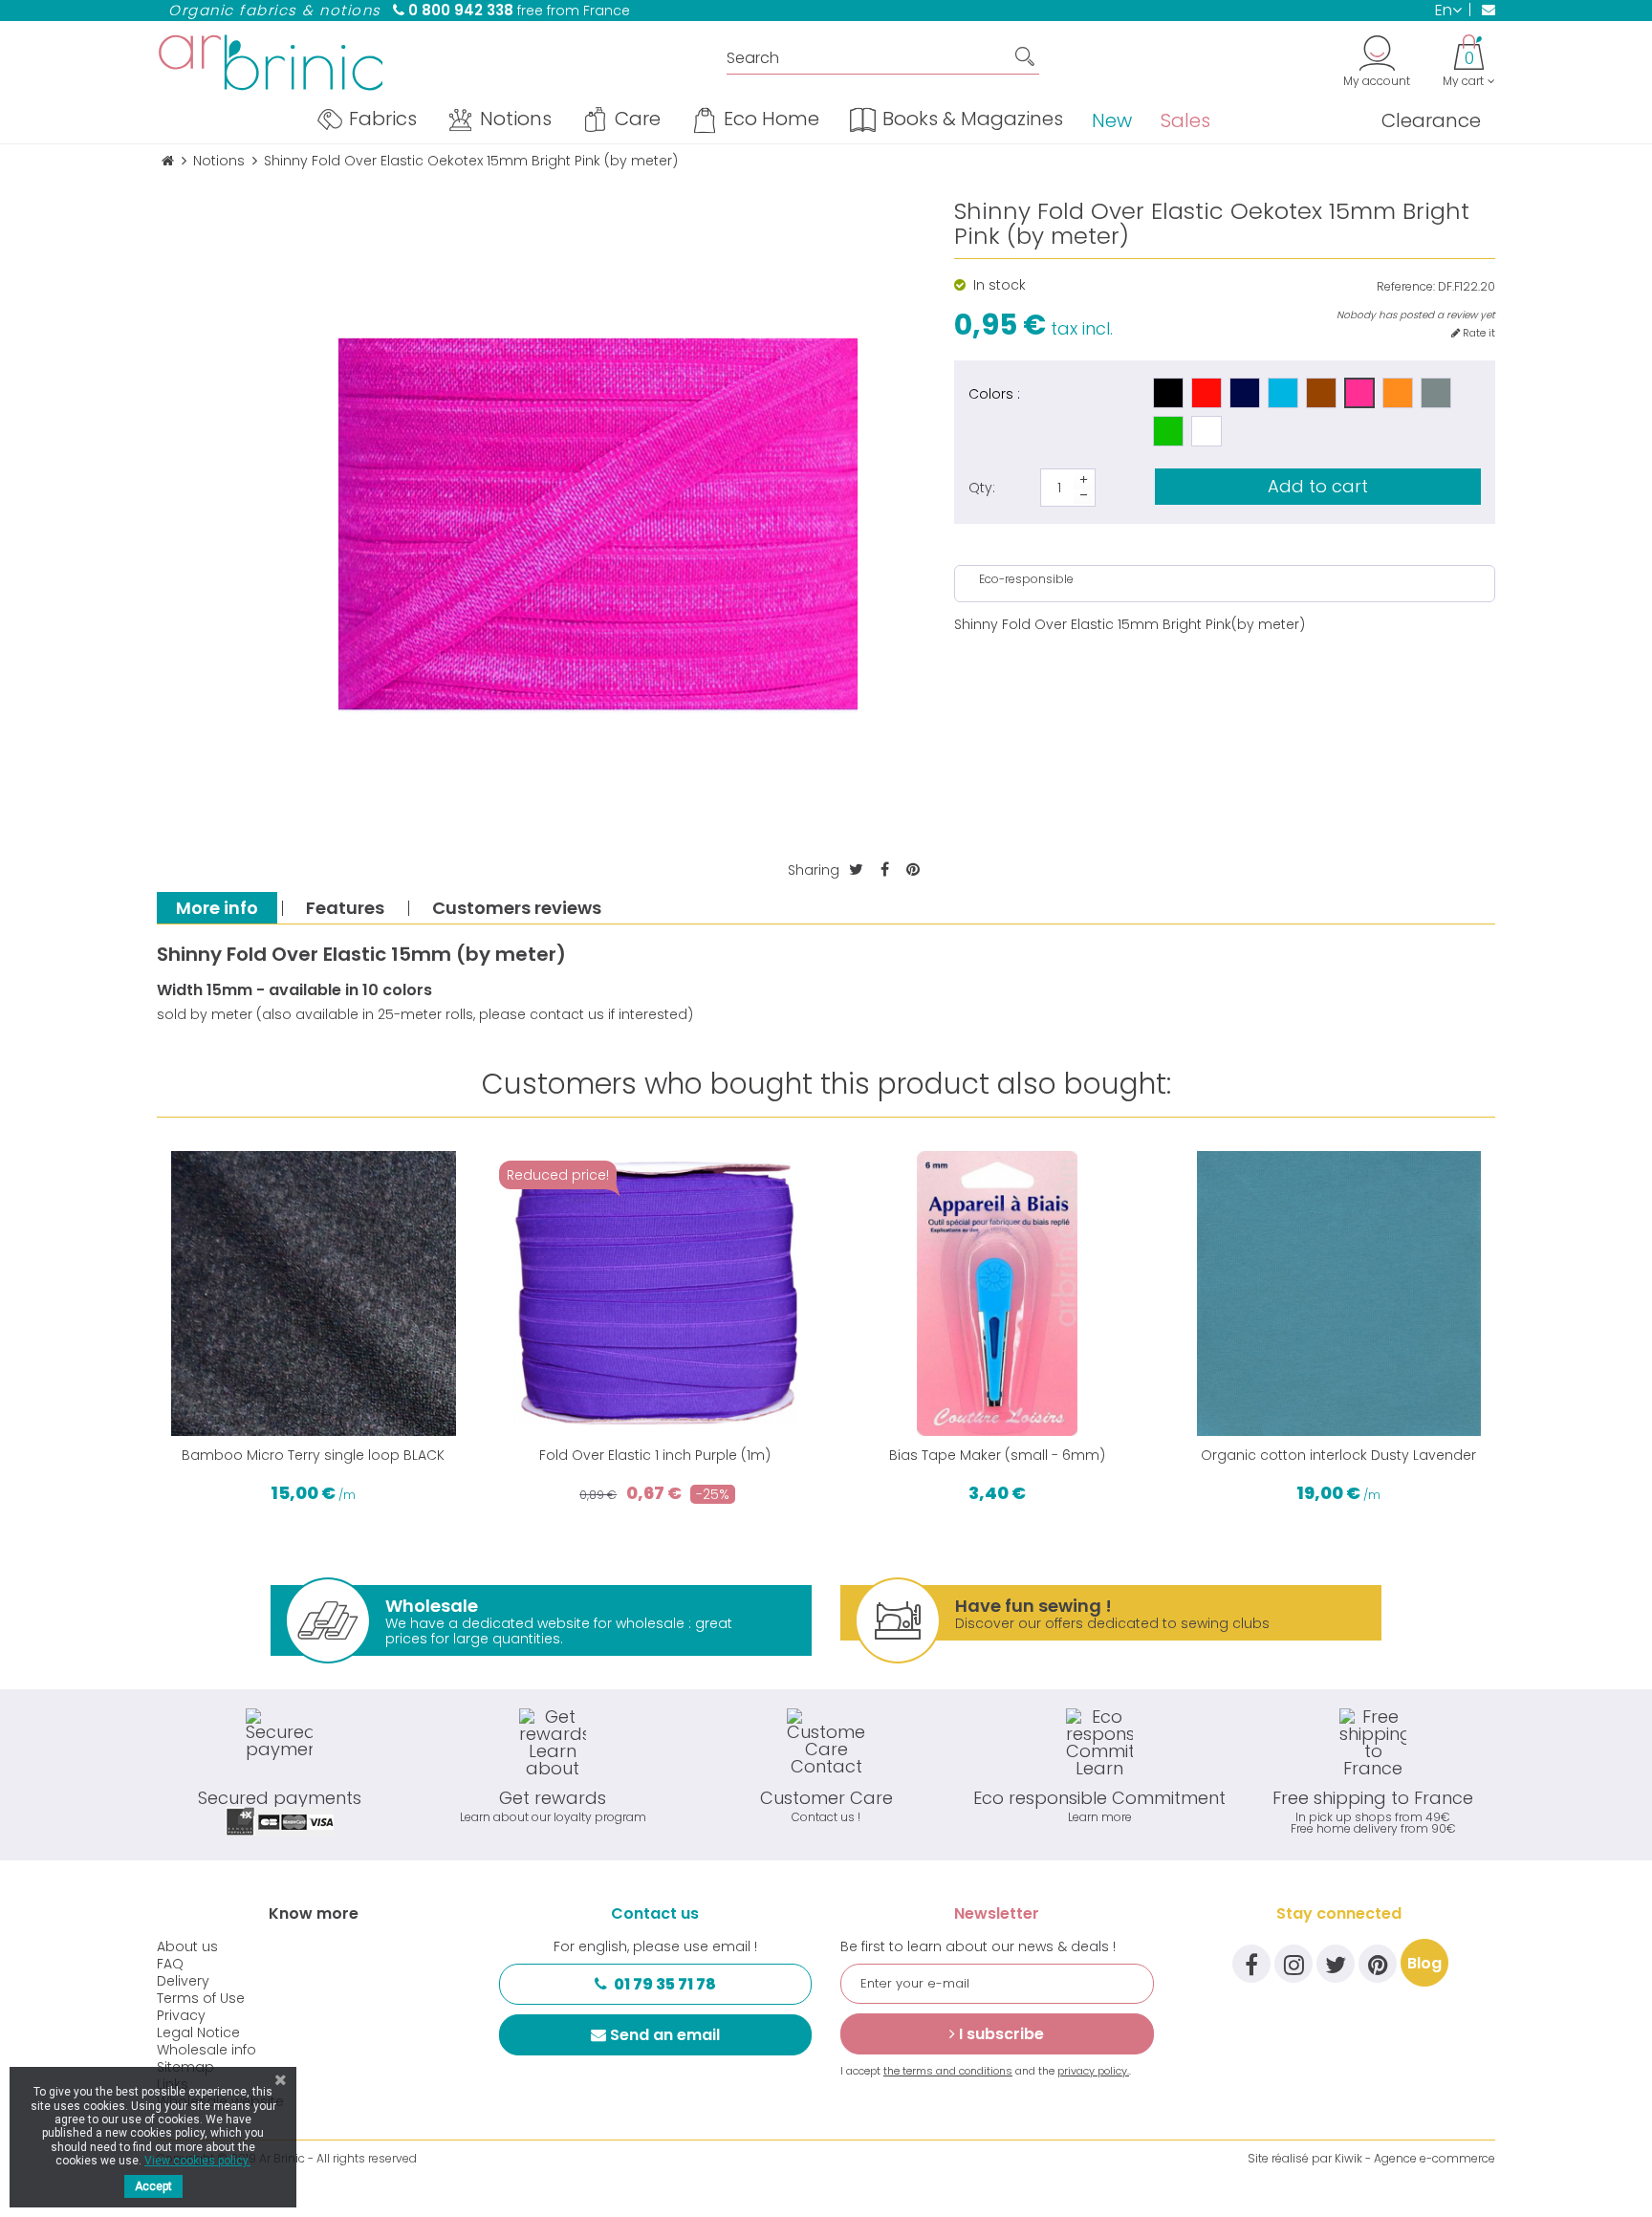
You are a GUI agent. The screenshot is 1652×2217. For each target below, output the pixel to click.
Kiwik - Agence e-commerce (1415, 2158)
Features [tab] (345, 908)
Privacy (181, 2015)
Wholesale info (206, 2050)
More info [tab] (217, 908)
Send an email (665, 2035)
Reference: (1406, 287)
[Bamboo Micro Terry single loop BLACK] (314, 1293)
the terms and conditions (948, 2071)
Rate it (1478, 333)
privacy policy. (1093, 2071)
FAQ (170, 1964)
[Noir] (1168, 393)
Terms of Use (201, 1998)
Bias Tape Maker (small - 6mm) (997, 1455)
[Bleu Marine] (1245, 393)
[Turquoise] (1283, 393)
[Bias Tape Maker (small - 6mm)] (997, 1293)
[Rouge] (1206, 393)
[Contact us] (1482, 10)
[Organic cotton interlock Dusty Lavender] (1339, 1293)
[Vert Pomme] (1168, 431)
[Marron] (1321, 393)
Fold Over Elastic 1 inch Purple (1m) (655, 1455)
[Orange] (1398, 393)
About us (187, 1946)
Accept (153, 2186)
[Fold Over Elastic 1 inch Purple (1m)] (656, 1293)
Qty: (982, 488)
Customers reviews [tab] (517, 908)
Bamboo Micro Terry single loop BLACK (313, 1455)
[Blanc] (1206, 431)
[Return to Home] (168, 161)
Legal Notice (198, 2032)
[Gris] (1436, 393)
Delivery (183, 1981)
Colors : (994, 393)
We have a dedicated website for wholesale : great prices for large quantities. (559, 1621)
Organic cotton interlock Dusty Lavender (1338, 1455)
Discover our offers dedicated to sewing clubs (1112, 1613)
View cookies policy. (197, 2161)
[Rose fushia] (1359, 393)
